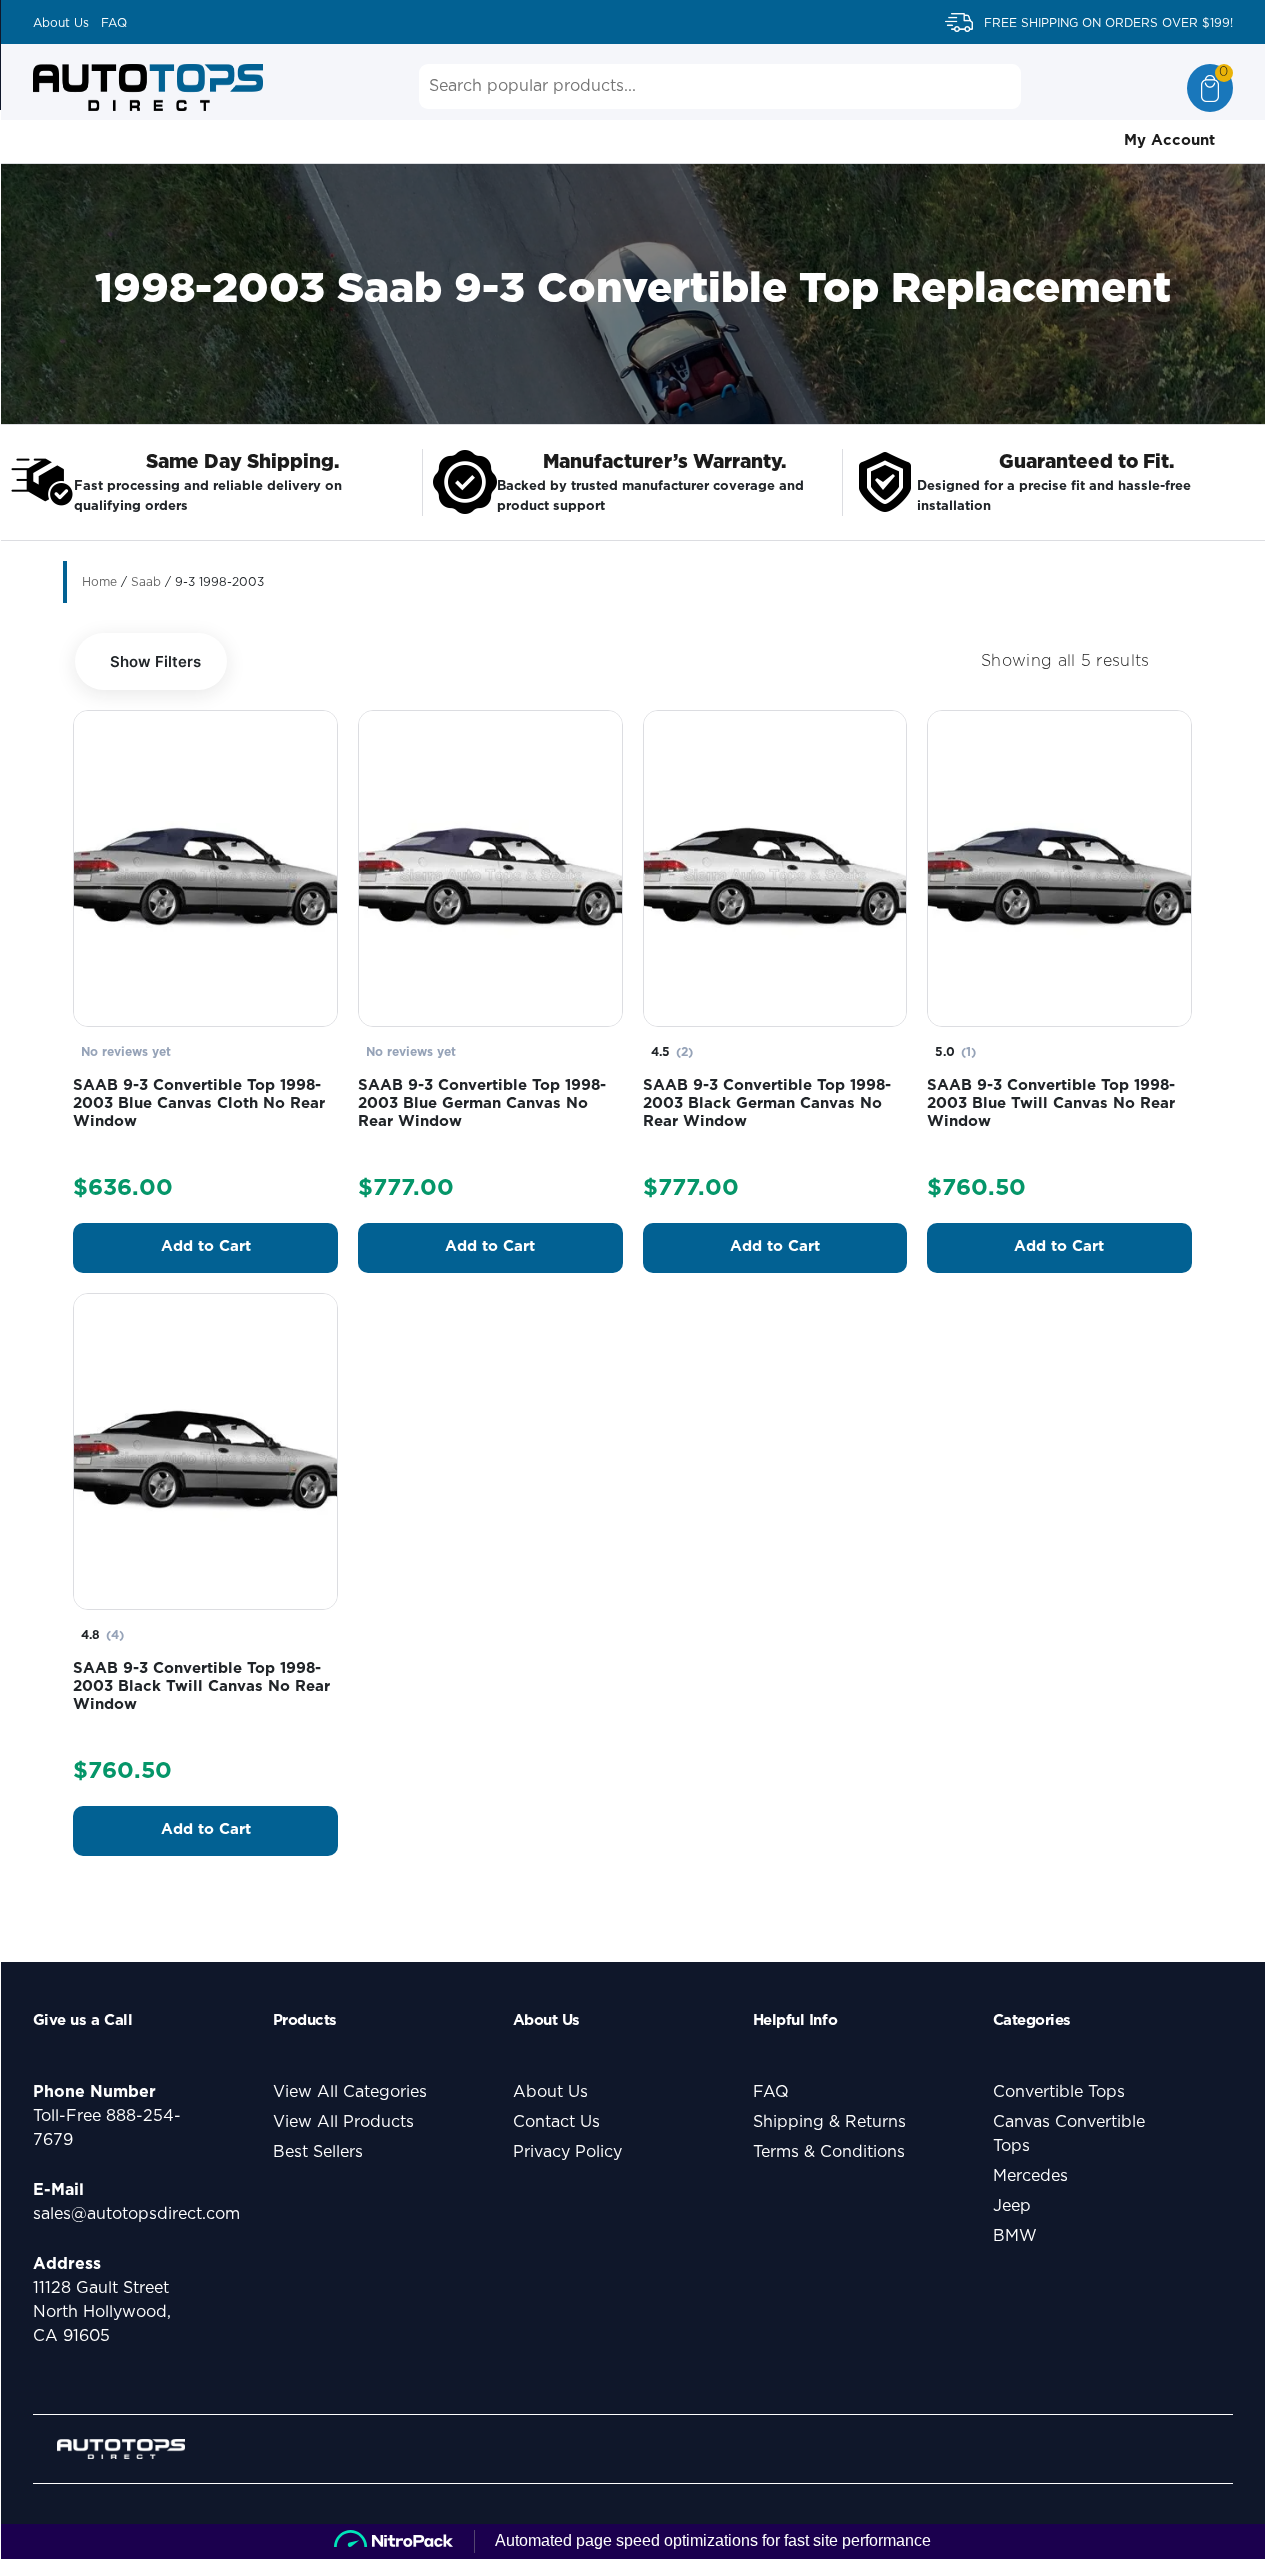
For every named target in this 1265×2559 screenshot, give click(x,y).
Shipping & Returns (829, 2122)
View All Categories (350, 2092)
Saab (146, 582)
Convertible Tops (1059, 2092)
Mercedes (1030, 2176)
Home (99, 582)
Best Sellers (318, 2152)
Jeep (1012, 2206)
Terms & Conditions (829, 2152)
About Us (61, 23)
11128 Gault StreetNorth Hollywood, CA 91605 (102, 2312)
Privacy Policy (567, 2152)
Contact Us (556, 2122)
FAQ (114, 23)
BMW (1015, 2236)
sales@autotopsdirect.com (136, 2214)
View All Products (343, 2122)
